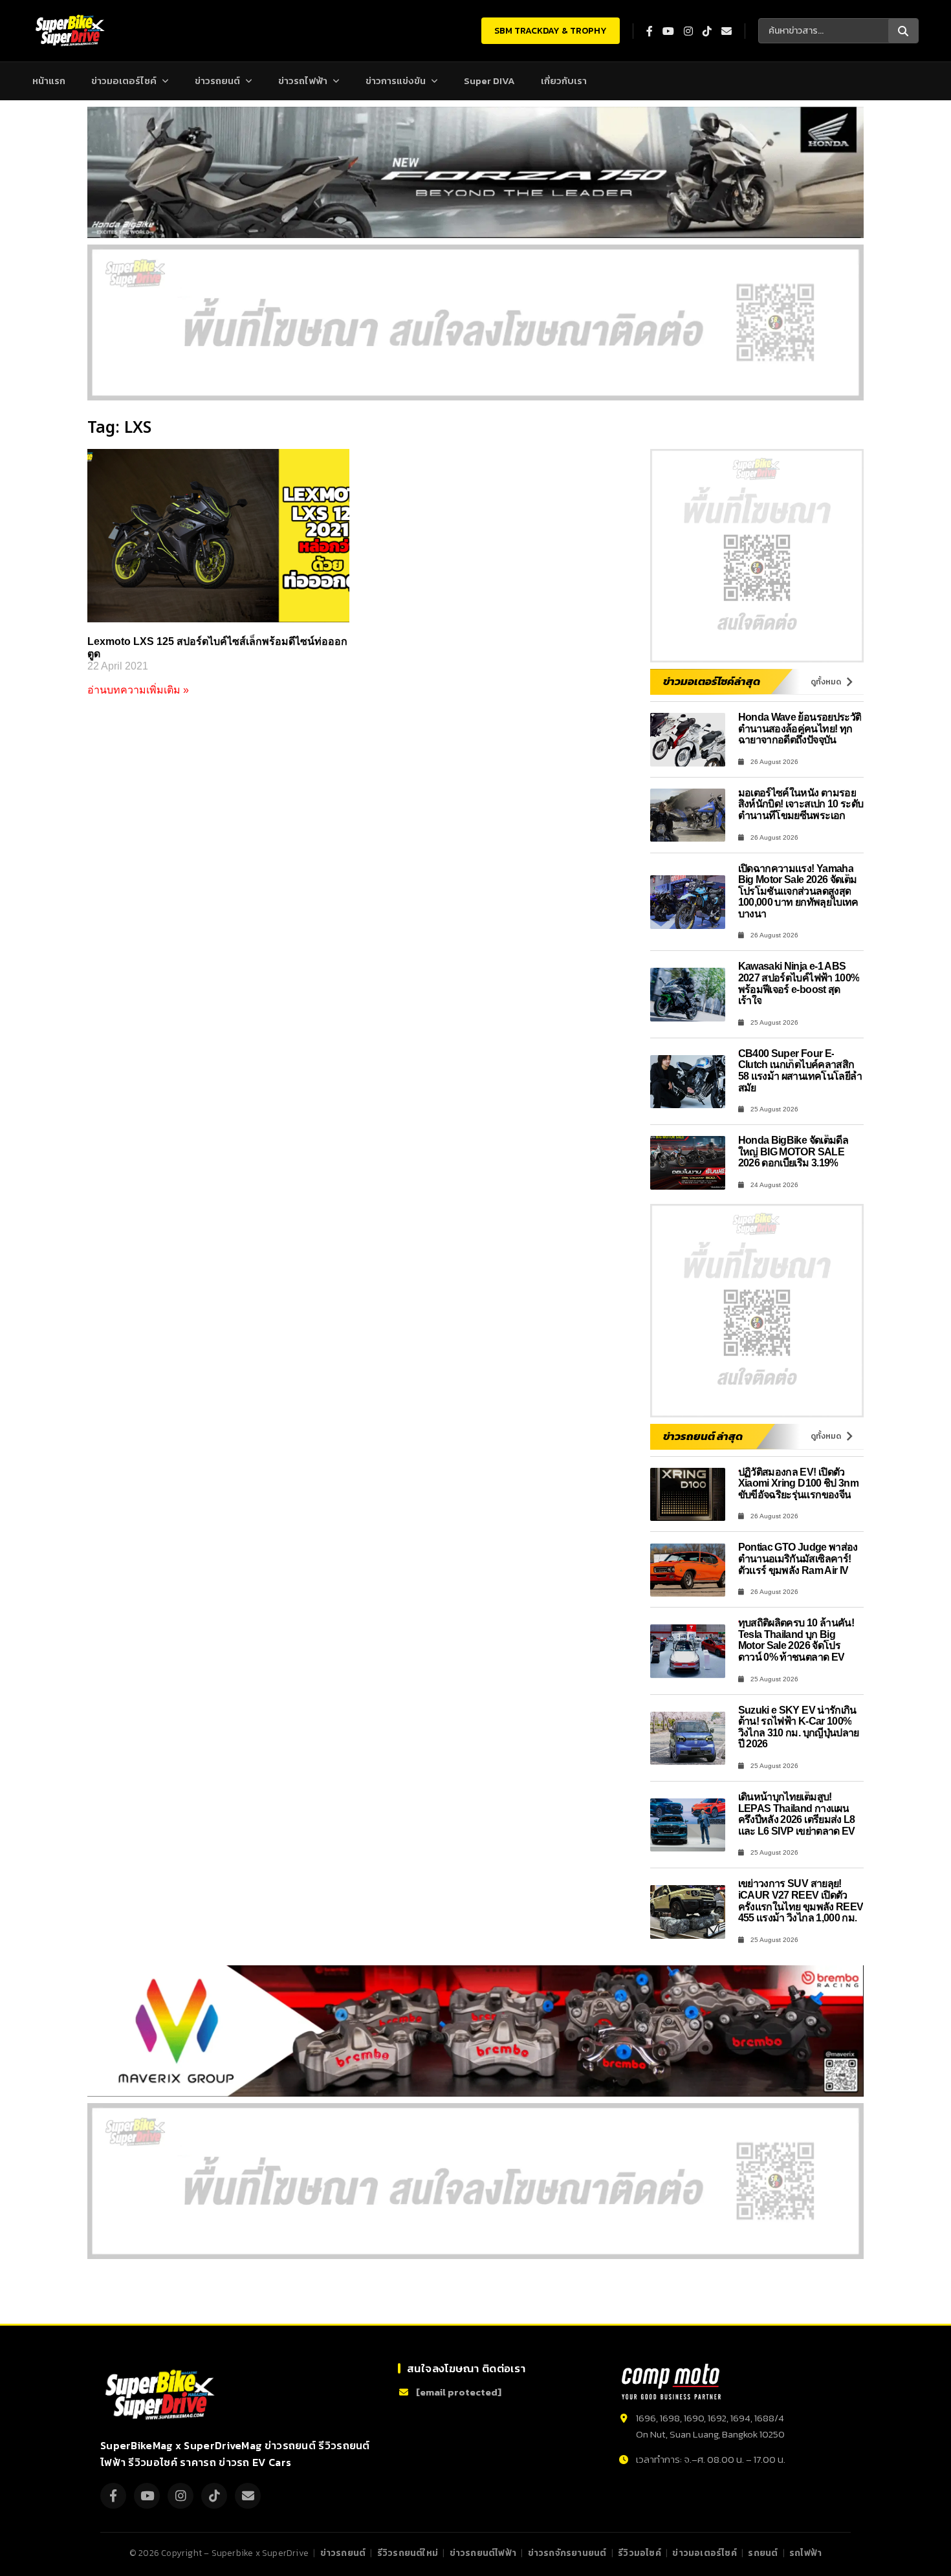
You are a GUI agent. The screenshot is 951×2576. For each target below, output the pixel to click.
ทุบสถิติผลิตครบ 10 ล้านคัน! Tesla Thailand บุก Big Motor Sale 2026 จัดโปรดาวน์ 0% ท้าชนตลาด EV (796, 1640)
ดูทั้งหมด (826, 682)
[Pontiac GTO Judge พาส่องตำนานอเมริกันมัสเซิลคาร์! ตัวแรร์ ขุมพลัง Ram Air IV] (688, 1570)
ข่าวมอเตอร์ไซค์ (124, 81)
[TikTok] (214, 2496)
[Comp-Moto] (671, 2382)
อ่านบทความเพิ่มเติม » (138, 690)
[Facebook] (113, 2496)
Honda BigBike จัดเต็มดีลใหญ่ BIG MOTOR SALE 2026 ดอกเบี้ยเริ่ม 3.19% (793, 1152)
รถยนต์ (763, 2553)
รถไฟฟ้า (805, 2553)
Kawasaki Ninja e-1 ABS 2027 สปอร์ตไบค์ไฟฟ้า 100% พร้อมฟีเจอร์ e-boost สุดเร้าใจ (799, 983)
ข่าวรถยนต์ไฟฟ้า (483, 2553)
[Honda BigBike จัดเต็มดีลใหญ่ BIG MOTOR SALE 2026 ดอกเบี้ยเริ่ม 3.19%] (688, 1163)
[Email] (248, 2496)
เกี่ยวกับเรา (564, 81)
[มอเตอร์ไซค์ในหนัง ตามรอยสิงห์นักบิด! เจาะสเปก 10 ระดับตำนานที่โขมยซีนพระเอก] (688, 815)
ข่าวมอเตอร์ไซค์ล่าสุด (712, 681)
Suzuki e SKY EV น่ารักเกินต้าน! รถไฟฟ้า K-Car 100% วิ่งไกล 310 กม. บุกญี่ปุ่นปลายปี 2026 (799, 1727)
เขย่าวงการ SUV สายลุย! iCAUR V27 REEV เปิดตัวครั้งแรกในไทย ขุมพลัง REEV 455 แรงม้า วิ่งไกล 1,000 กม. (801, 1901)
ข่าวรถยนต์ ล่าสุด (703, 1436)
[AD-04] (757, 556)
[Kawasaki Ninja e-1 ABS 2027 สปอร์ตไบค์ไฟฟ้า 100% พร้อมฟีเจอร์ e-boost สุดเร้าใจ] (688, 995)
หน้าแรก (49, 81)
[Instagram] (180, 2496)
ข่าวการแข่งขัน (396, 81)
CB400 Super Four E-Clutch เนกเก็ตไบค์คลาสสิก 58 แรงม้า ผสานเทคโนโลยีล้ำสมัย (800, 1071)
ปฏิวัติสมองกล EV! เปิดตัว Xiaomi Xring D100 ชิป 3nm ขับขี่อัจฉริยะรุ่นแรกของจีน (799, 1483)
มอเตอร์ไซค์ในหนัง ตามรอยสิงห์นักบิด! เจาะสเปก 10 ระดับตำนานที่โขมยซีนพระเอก (801, 804)
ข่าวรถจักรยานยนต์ (567, 2553)
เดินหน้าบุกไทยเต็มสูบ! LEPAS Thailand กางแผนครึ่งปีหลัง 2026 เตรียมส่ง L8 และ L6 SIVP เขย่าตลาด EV (797, 1814)
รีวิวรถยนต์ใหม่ (408, 2553)
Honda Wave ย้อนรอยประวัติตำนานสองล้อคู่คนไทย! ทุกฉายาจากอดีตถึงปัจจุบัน (800, 728)
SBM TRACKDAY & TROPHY (551, 31)
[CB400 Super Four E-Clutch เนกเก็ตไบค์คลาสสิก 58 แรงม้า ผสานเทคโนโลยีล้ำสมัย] (688, 1082)
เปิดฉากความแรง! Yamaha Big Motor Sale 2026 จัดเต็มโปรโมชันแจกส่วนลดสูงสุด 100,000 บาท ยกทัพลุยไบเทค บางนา (798, 891)
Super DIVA (489, 81)
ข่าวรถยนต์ (217, 81)
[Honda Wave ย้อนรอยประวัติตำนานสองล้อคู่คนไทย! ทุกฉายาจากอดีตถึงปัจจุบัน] (688, 740)
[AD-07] (475, 322)
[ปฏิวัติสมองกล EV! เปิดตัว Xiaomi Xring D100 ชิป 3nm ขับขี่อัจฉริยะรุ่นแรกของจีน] (688, 1495)
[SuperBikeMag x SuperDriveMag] (162, 2395)
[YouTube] (147, 2496)
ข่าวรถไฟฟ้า (303, 81)
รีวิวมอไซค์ (639, 2553)
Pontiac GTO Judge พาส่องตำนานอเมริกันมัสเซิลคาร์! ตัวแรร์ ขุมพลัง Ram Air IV (798, 1558)
